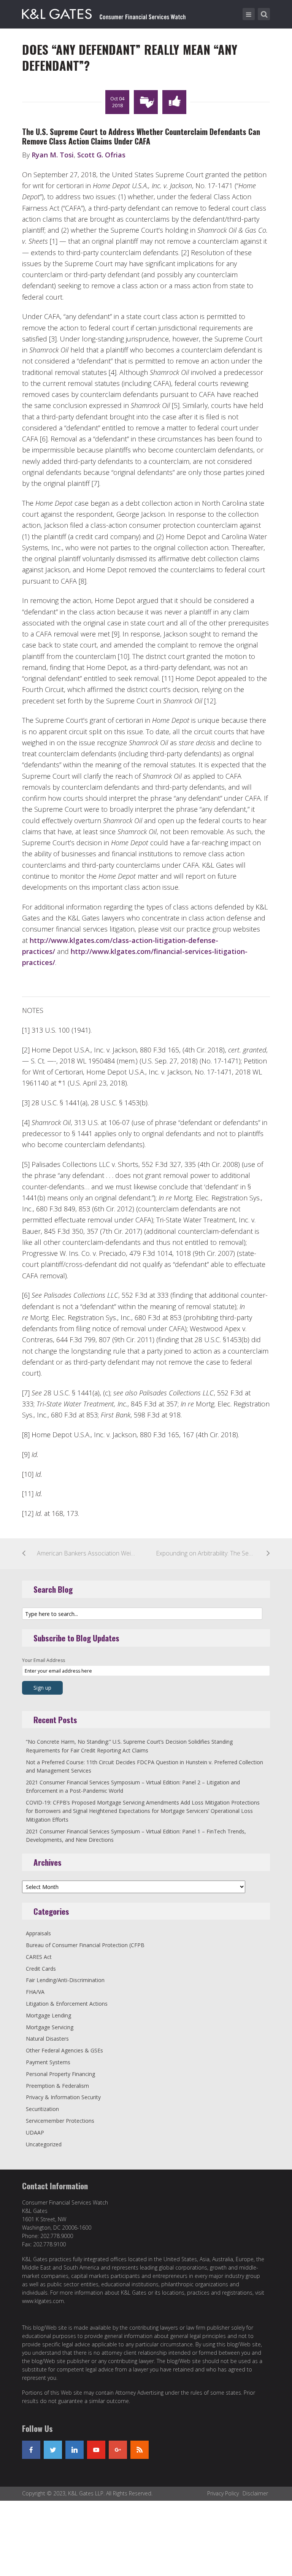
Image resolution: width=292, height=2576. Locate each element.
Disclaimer (255, 2493)
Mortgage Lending (48, 2015)
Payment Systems (48, 2062)
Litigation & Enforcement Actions (67, 2004)
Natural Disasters (47, 2039)
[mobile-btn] (249, 14)
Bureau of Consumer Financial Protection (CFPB (85, 1945)
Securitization (42, 2109)
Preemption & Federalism (57, 2086)
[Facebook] (31, 2450)
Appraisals (38, 1933)
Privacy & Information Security (63, 2097)
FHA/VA (35, 1992)
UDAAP (35, 2132)
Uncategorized (44, 2144)
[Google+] (118, 2450)
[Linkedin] (75, 2450)
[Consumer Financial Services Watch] (104, 13)
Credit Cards (41, 1969)
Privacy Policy (223, 2493)
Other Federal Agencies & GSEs (64, 2050)
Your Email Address (44, 1660)
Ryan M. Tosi (53, 155)
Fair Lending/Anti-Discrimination (65, 1980)
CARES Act (39, 1957)
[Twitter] (53, 2450)
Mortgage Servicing (50, 2027)
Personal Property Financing (60, 2074)
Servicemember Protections (60, 2121)
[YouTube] (96, 2450)
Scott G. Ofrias (101, 155)
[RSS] (140, 2450)
